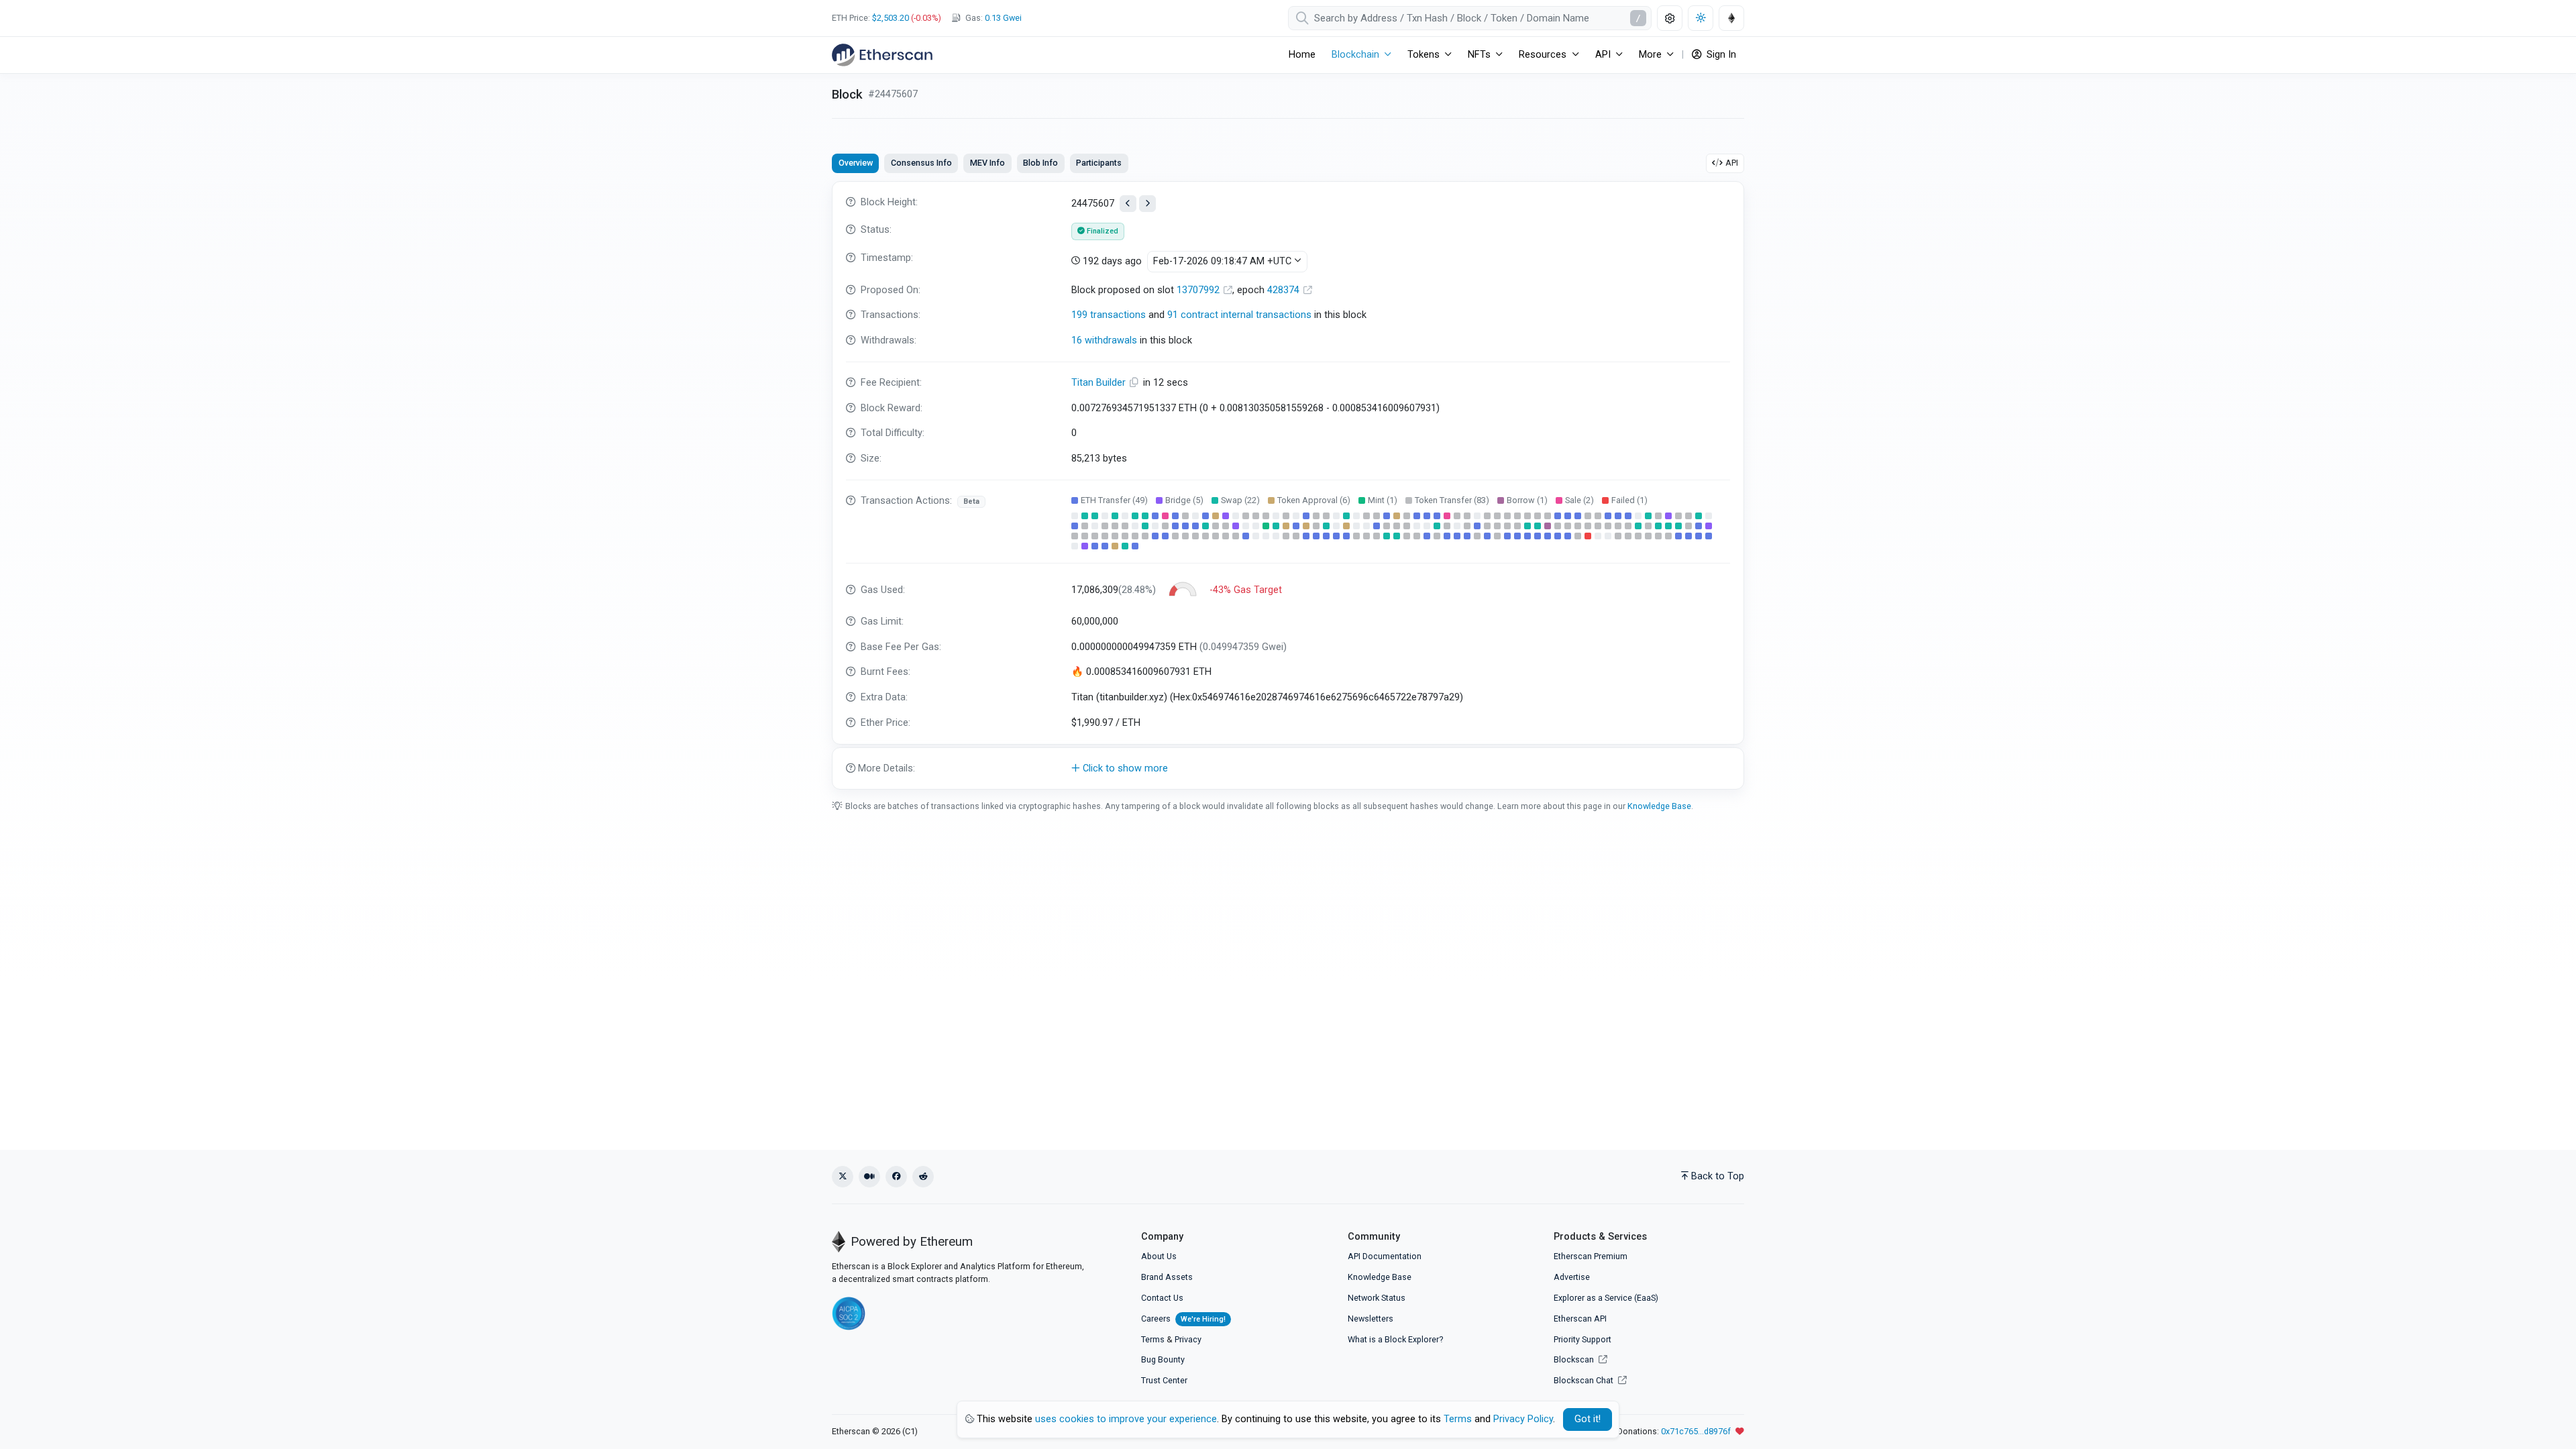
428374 (1285, 290)
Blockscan (1575, 1359)
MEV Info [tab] (987, 163)
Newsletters (1371, 1319)
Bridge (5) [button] (1184, 500)
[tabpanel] (1288, 485)
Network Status (1377, 1298)
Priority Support (1582, 1339)
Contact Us (1162, 1298)
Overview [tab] (856, 163)
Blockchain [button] (1355, 55)
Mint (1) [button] (1383, 500)
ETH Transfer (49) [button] (1114, 500)
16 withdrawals (1104, 340)
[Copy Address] (1136, 383)
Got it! (1588, 1419)
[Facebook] (896, 1177)
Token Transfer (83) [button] (1452, 500)
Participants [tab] (1099, 163)
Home (1302, 55)
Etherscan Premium (1591, 1256)
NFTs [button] (1479, 55)
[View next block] (1147, 204)
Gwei (1003, 18)
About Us (1159, 1256)
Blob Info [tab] (1040, 163)
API (1732, 163)
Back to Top (1718, 1176)
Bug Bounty (1163, 1359)
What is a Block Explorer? (1395, 1339)
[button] (1288, 769)
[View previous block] (1128, 204)
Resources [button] (1543, 55)
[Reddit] (923, 1177)
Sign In (1720, 55)
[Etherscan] (882, 55)
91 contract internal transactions (1239, 315)
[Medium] (869, 1177)
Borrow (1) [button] (1527, 500)
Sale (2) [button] (1579, 500)
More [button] (1650, 55)
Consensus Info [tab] (921, 163)
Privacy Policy (1523, 1419)
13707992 (1199, 290)
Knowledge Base (1659, 806)
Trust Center (1164, 1380)
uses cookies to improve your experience (1126, 1419)
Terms (1153, 1339)
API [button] (1603, 55)
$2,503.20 (891, 18)
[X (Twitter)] (843, 1177)
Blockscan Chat (1585, 1380)
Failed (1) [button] (1629, 500)
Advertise (1572, 1277)
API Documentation (1385, 1256)
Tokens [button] (1424, 55)
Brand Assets (1167, 1277)
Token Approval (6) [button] (1314, 500)
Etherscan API (1580, 1319)
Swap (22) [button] (1240, 500)
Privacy (1188, 1339)
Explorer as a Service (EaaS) (1606, 1298)
